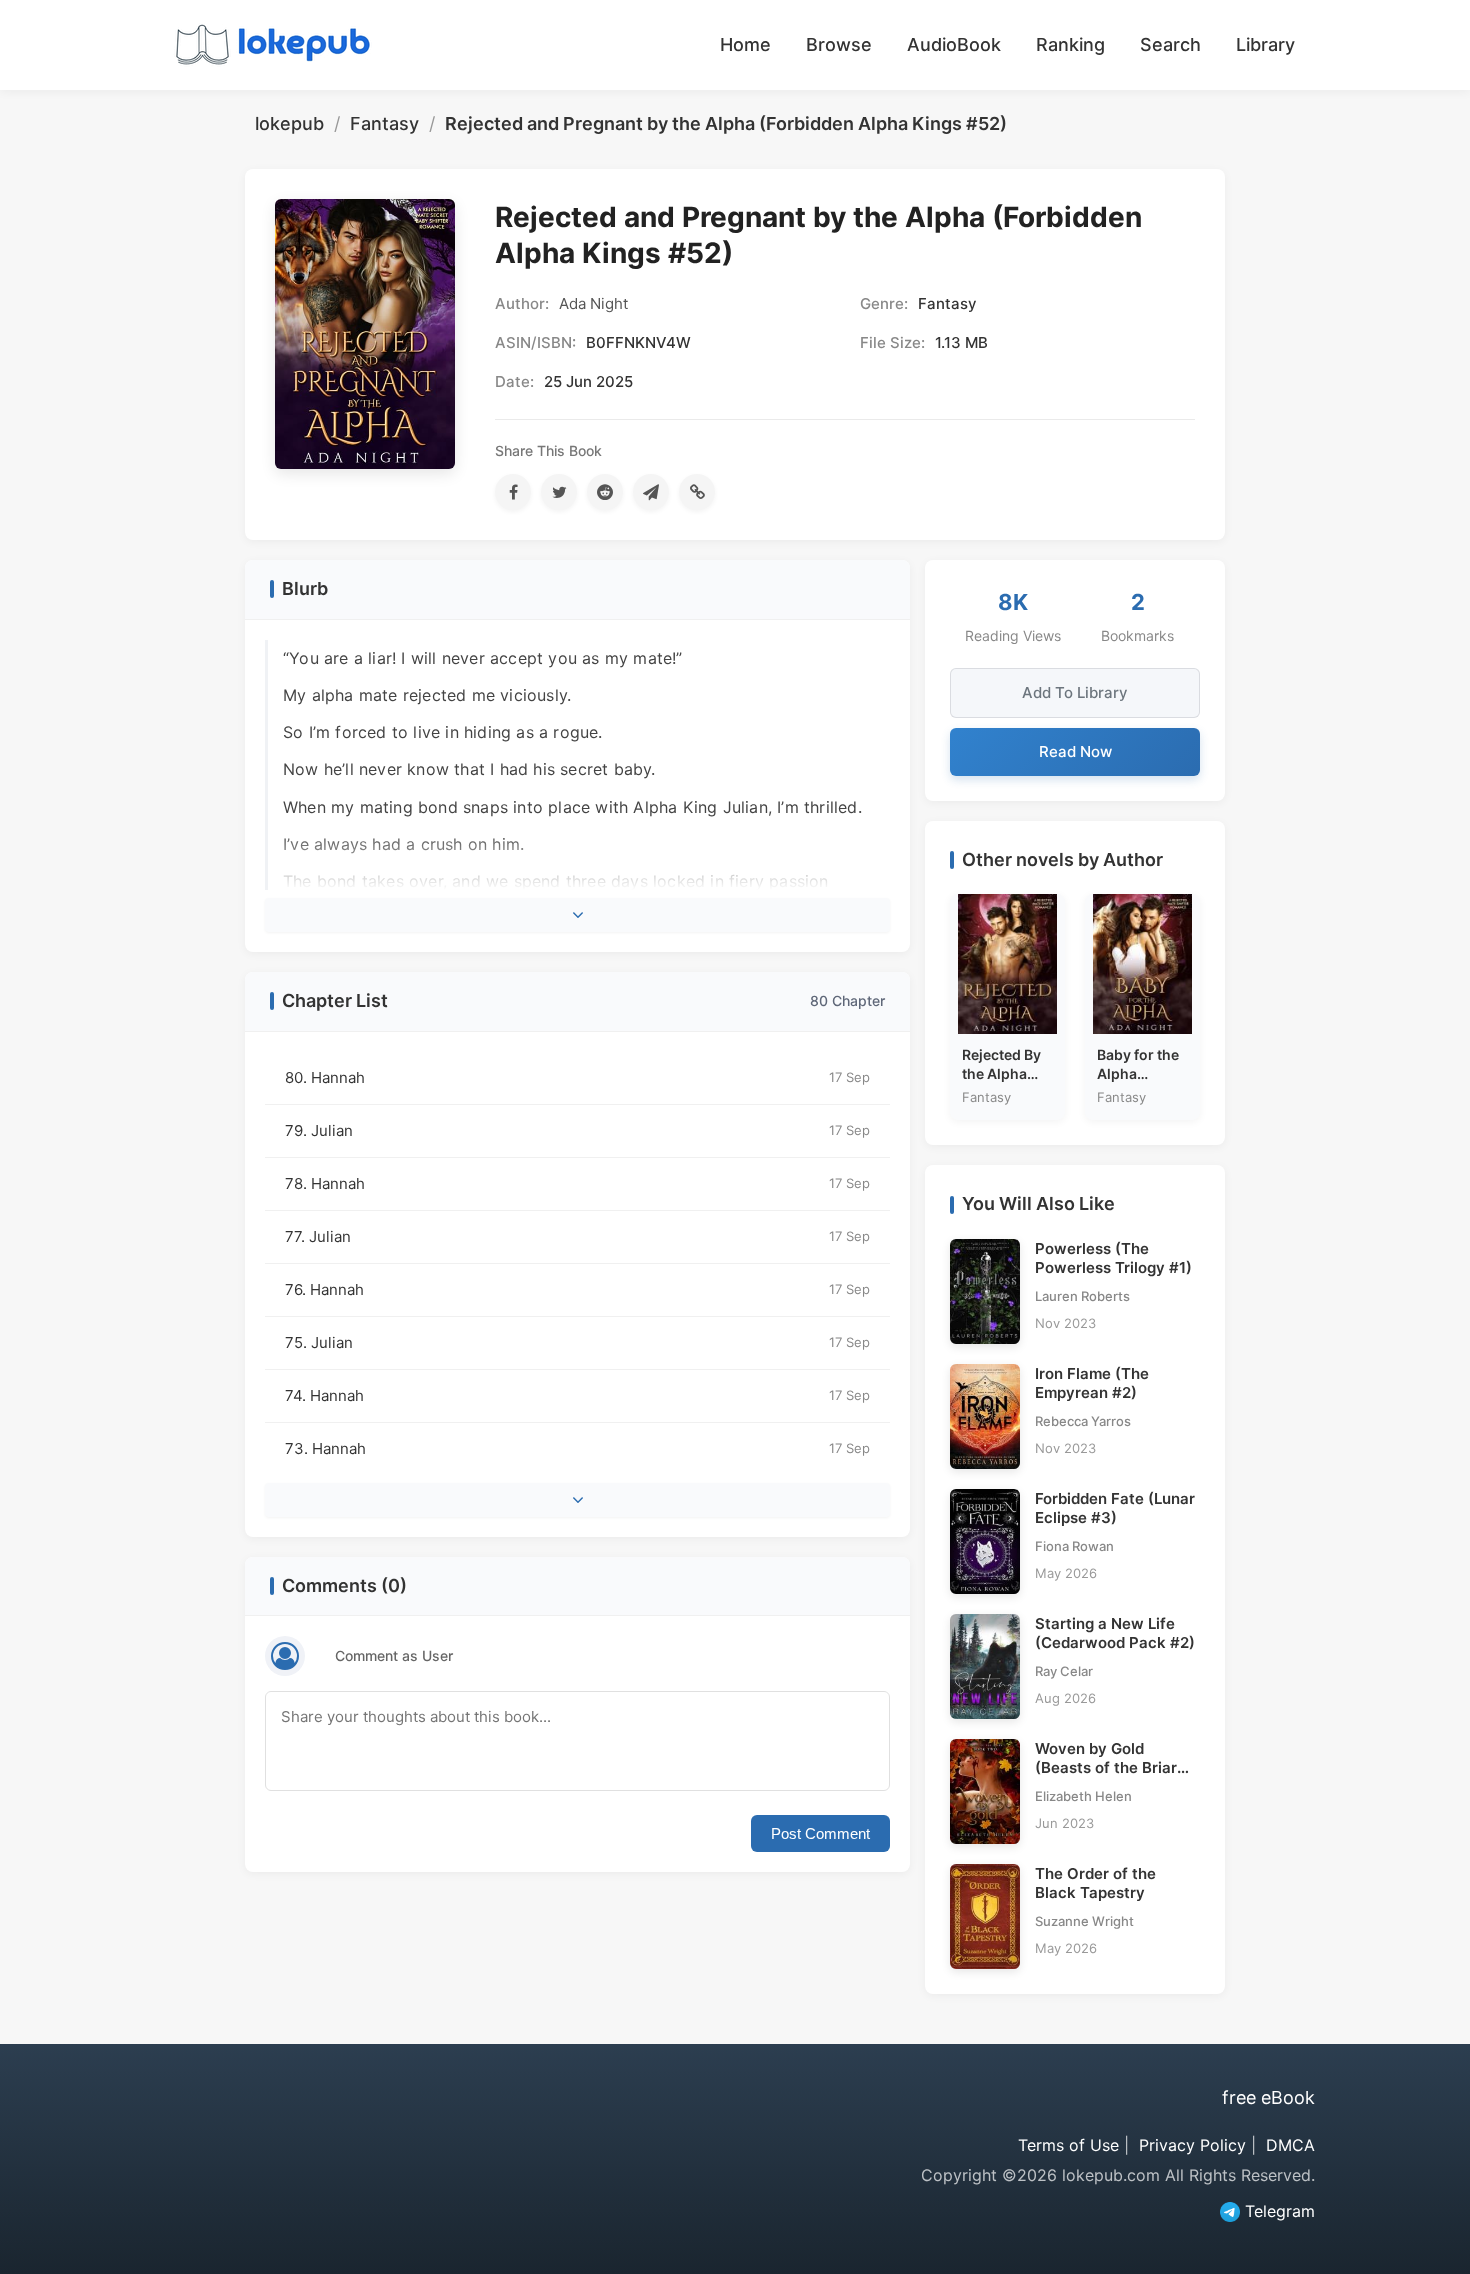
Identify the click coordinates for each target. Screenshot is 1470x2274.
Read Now (1075, 751)
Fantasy (384, 123)
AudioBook (954, 44)
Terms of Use (1068, 2145)
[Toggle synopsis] (577, 915)
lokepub (289, 123)
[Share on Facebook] (513, 492)
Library (1265, 44)
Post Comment (820, 1833)
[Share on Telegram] (651, 492)
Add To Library (1075, 692)
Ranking (1070, 44)
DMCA (1290, 2145)
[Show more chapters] (577, 1500)
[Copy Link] (697, 492)
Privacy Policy (1192, 2145)
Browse (839, 44)
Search (1170, 44)
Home (745, 44)
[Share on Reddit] (605, 492)
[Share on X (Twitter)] (559, 492)
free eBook (1268, 2097)
